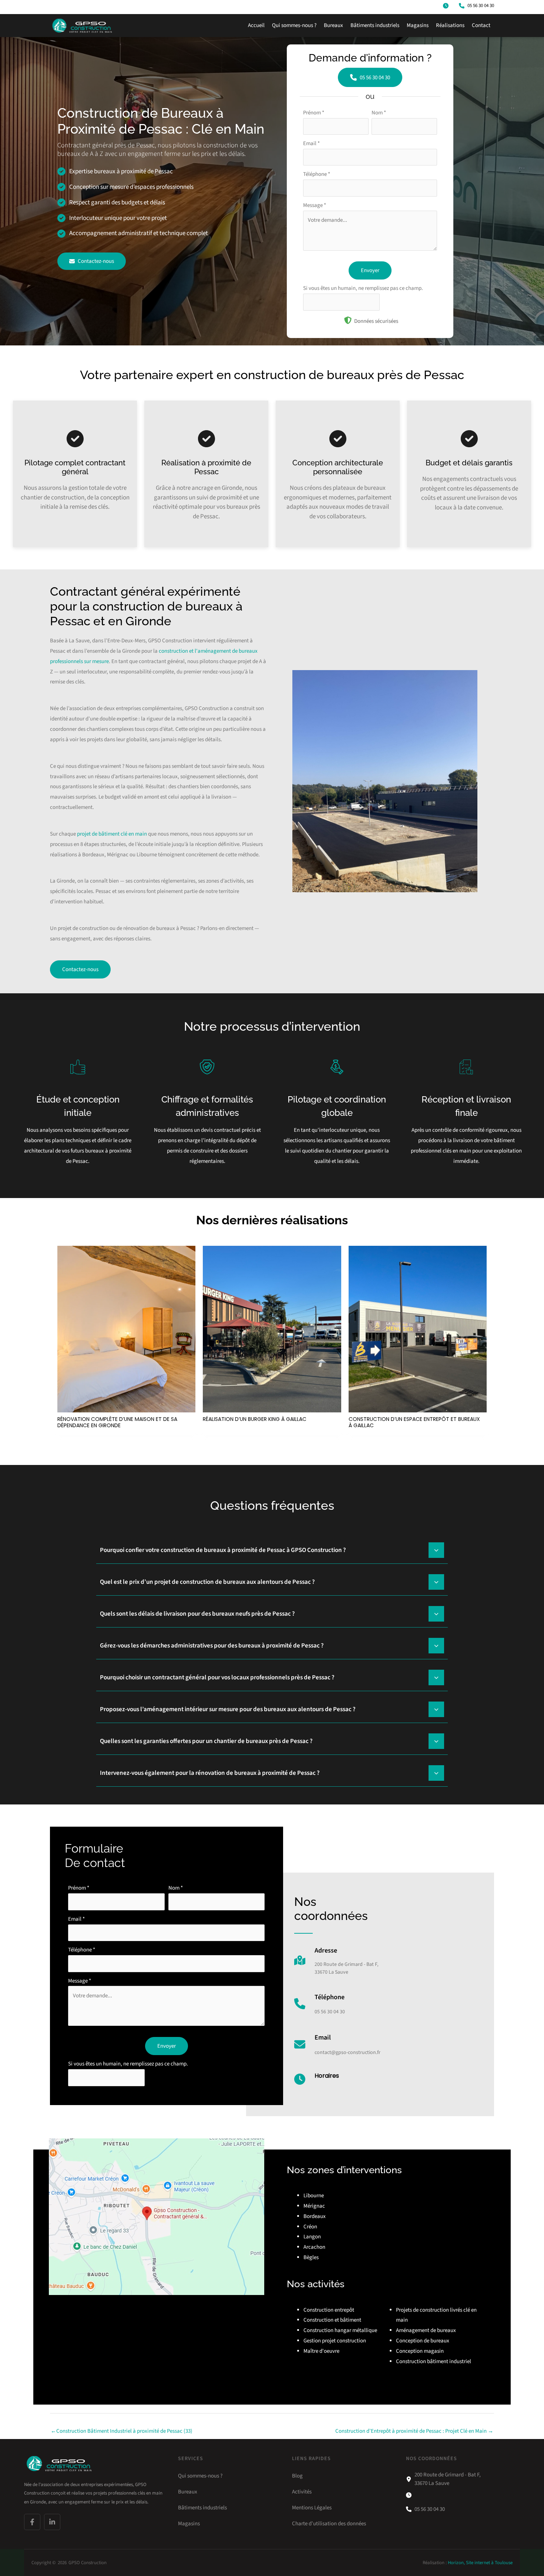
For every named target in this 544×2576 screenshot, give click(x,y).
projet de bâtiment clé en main (112, 834)
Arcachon (314, 2247)
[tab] (272, 1549)
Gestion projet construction (335, 2341)
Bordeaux (315, 2216)
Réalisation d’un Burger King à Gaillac (255, 1419)
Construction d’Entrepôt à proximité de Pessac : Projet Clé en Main (414, 2431)
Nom (379, 113)
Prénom (314, 113)
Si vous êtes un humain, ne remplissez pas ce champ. (363, 288)
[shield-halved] (348, 320)
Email (311, 143)
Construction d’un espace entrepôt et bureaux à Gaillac (414, 1422)
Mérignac (314, 2206)
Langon (312, 2237)
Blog (297, 2476)
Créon (310, 2227)
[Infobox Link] (336, 1964)
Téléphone (317, 174)
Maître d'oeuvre (321, 2351)
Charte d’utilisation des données (329, 2523)
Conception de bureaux (423, 2341)
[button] (447, 6)
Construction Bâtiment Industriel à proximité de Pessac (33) (122, 2431)
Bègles (311, 2257)
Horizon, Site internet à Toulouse (480, 2563)
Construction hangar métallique (340, 2330)
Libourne (314, 2196)
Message (315, 205)
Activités (302, 2492)
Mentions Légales (312, 2507)
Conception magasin (420, 2351)
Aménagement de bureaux (426, 2330)
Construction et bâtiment (332, 2320)
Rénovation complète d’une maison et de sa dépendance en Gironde (117, 1422)
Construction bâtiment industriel (434, 2361)
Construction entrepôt (329, 2310)
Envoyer (370, 270)
